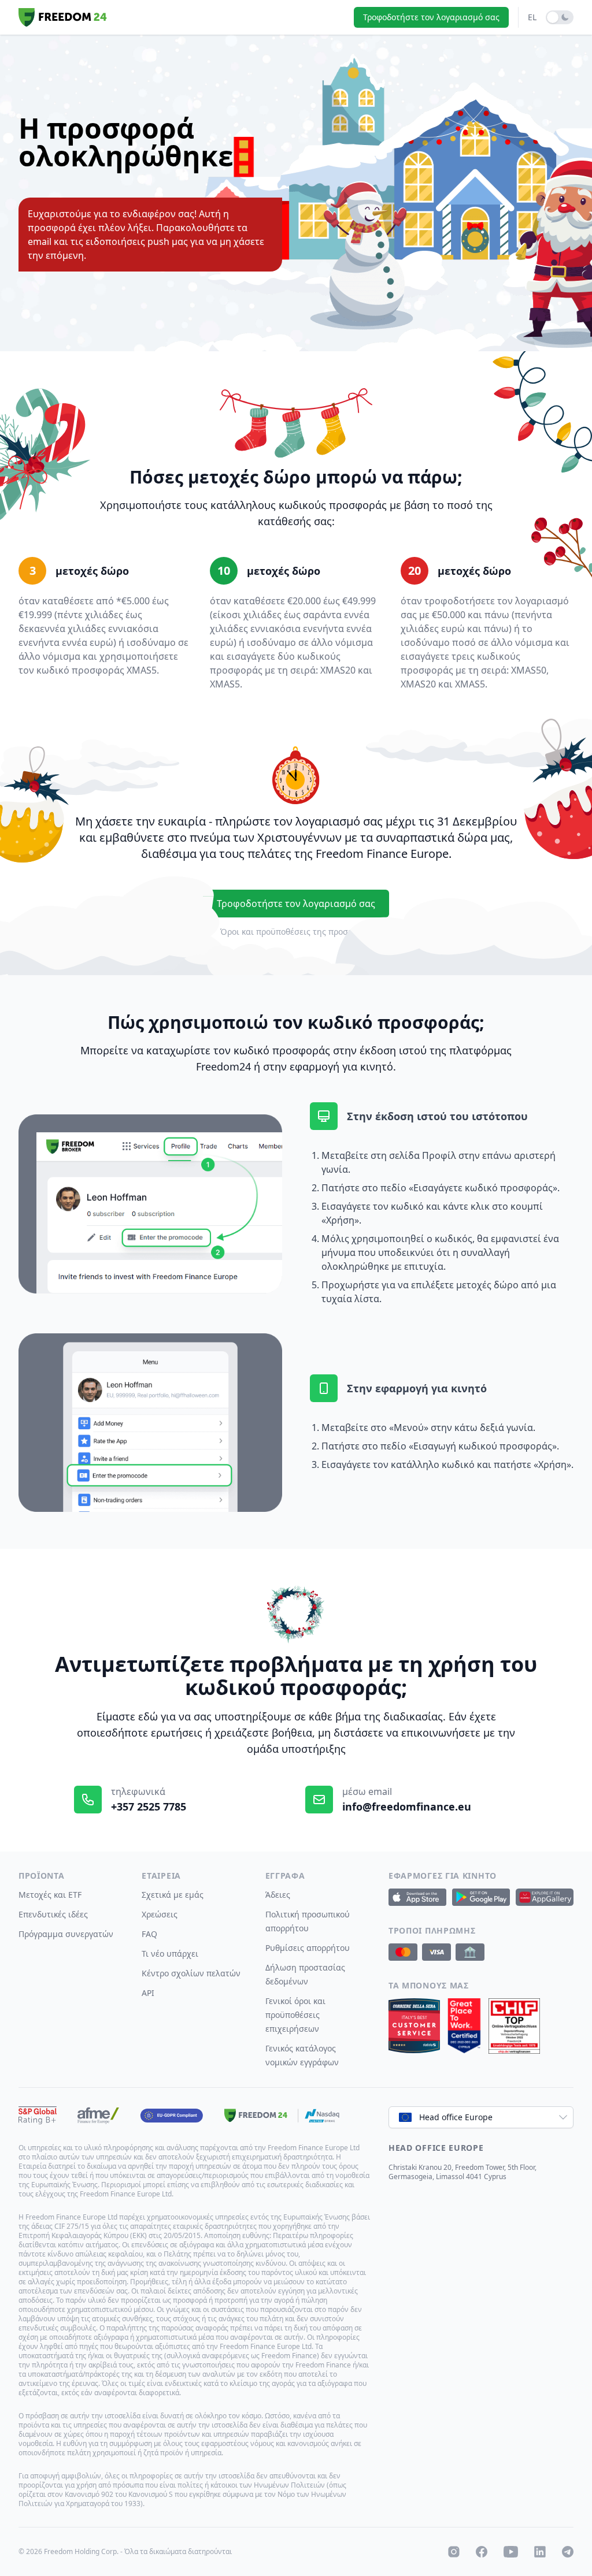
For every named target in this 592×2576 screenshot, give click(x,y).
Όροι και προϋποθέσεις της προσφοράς (296, 932)
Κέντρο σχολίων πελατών (191, 1973)
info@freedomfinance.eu (407, 1806)
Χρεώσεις (160, 1914)
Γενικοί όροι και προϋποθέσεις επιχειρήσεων (295, 2015)
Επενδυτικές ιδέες (53, 1914)
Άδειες (278, 1895)
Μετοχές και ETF (50, 1895)
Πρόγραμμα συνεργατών (66, 1934)
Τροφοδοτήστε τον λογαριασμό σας (431, 17)
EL (532, 17)
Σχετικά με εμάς (173, 1895)
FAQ (149, 1934)
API (148, 1993)
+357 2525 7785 (149, 1806)
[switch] (560, 17)
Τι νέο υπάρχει (170, 1954)
